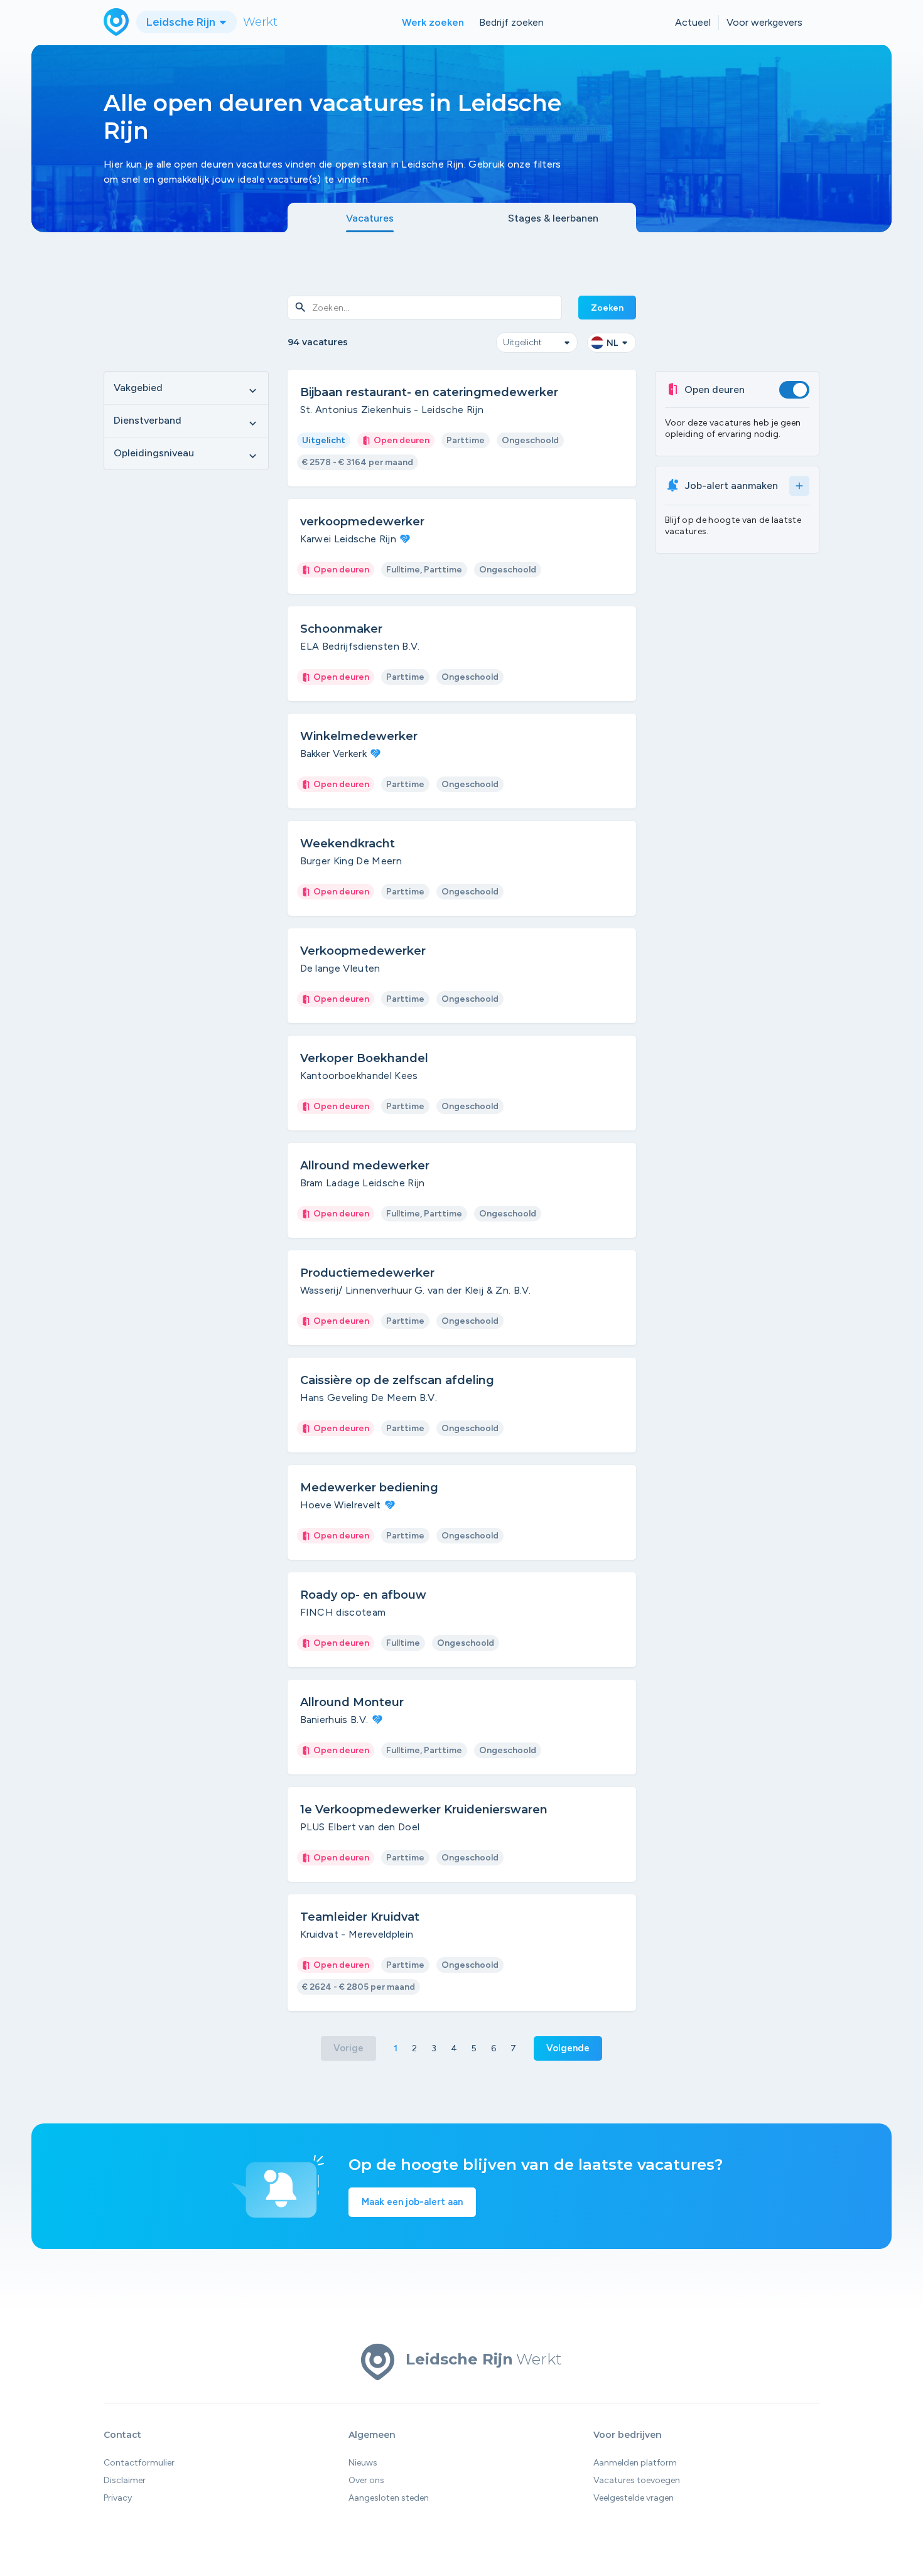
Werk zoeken (433, 22)
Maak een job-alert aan (412, 2202)
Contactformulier (139, 2463)
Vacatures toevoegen (637, 2480)
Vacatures (370, 218)
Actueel (693, 22)
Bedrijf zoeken (511, 22)
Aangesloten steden (389, 2498)
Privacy (118, 2498)
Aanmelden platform (635, 2463)
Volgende (568, 2048)
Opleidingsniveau (186, 454)
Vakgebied (186, 389)
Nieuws (363, 2463)
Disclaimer (125, 2480)
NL (612, 343)
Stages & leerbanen (553, 218)
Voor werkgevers (764, 22)
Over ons (366, 2480)
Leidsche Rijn (182, 22)
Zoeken (607, 308)
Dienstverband (186, 421)
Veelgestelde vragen (634, 2498)
